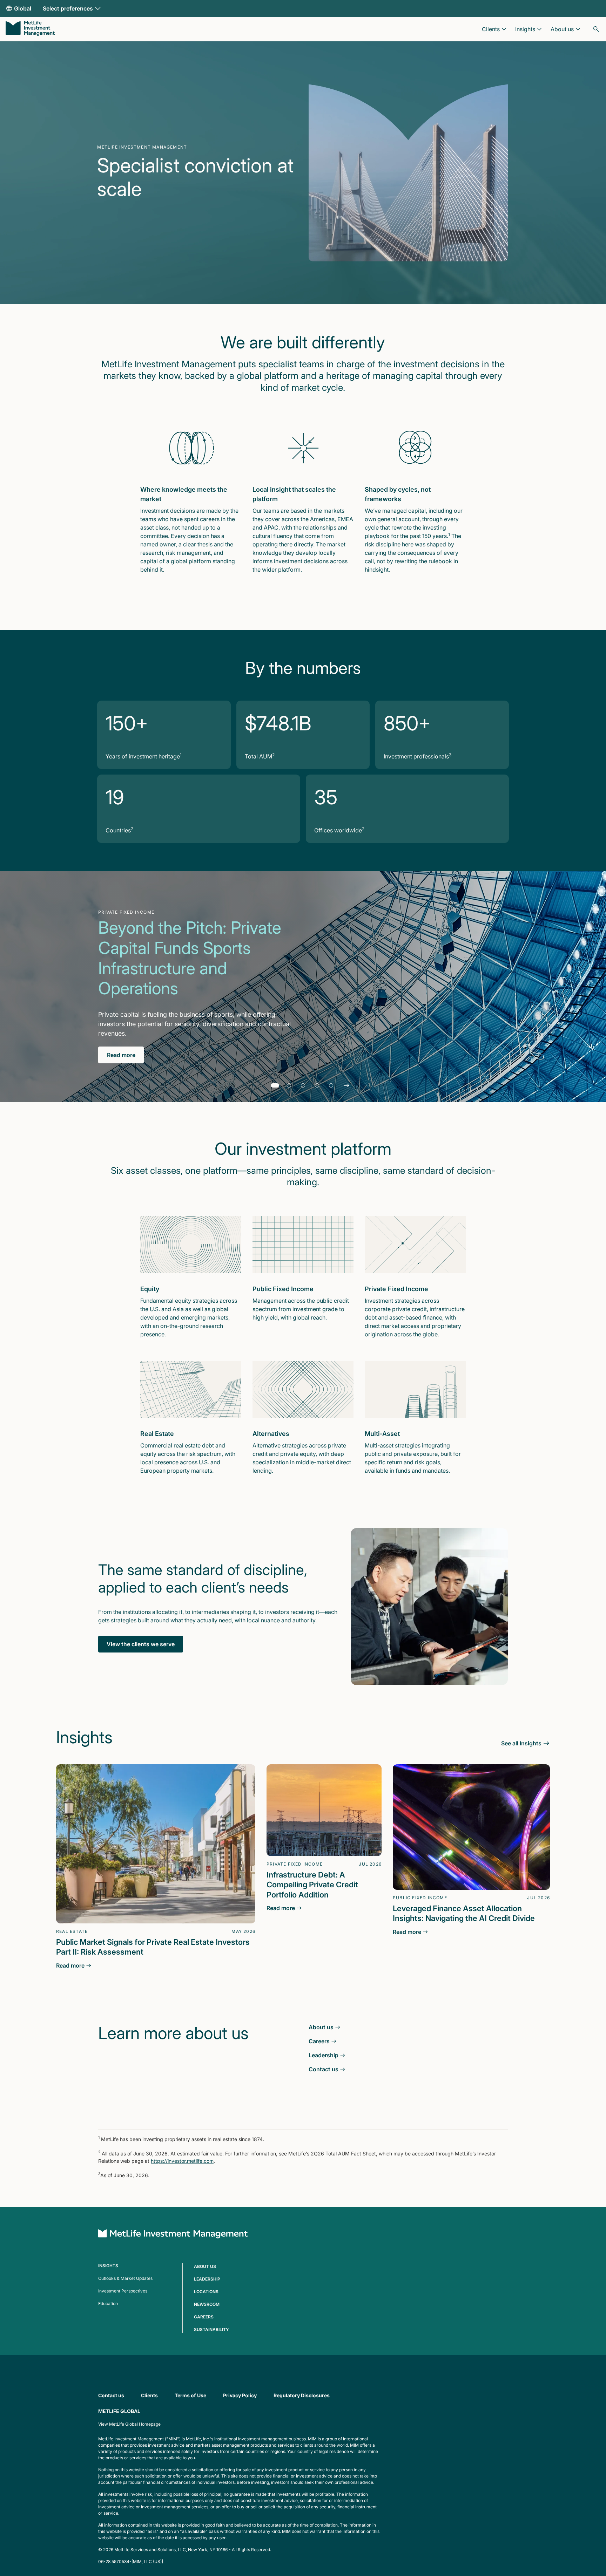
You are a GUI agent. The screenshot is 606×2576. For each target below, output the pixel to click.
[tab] (275, 1085)
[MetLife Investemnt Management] (173, 2235)
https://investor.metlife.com (182, 2161)
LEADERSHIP (207, 2279)
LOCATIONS (206, 2292)
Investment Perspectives (123, 2291)
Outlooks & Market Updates (125, 2278)
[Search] (596, 29)
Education (108, 2304)
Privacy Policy (240, 2395)
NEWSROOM (207, 2304)
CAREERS (204, 2317)
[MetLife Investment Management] (30, 29)
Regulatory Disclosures (302, 2395)
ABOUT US (205, 2266)
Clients (149, 2395)
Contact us (111, 2395)
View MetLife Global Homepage (129, 2424)
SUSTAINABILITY (211, 2329)
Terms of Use (190, 2395)
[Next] (346, 1085)
